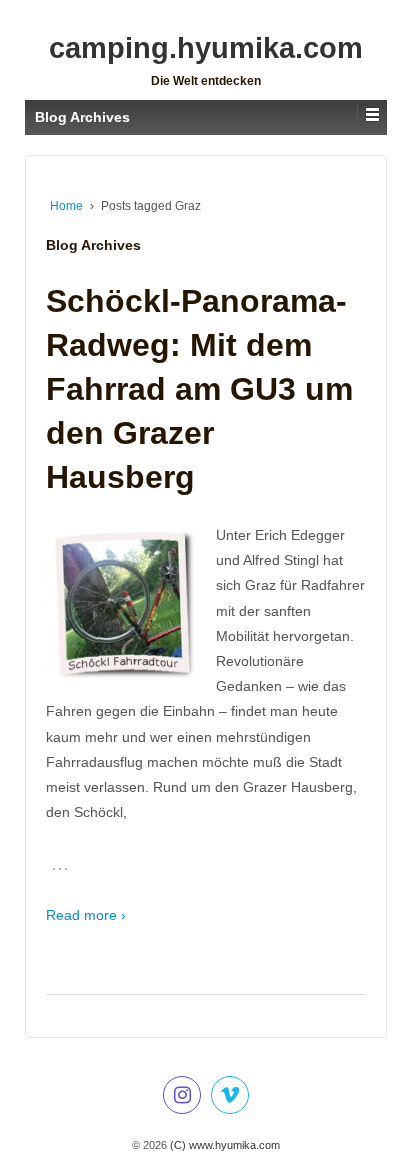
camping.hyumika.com (206, 48)
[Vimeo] (230, 1098)
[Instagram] (182, 1098)
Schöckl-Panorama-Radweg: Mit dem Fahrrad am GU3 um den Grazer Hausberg (199, 389)
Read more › (86, 915)
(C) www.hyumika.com (223, 1145)
